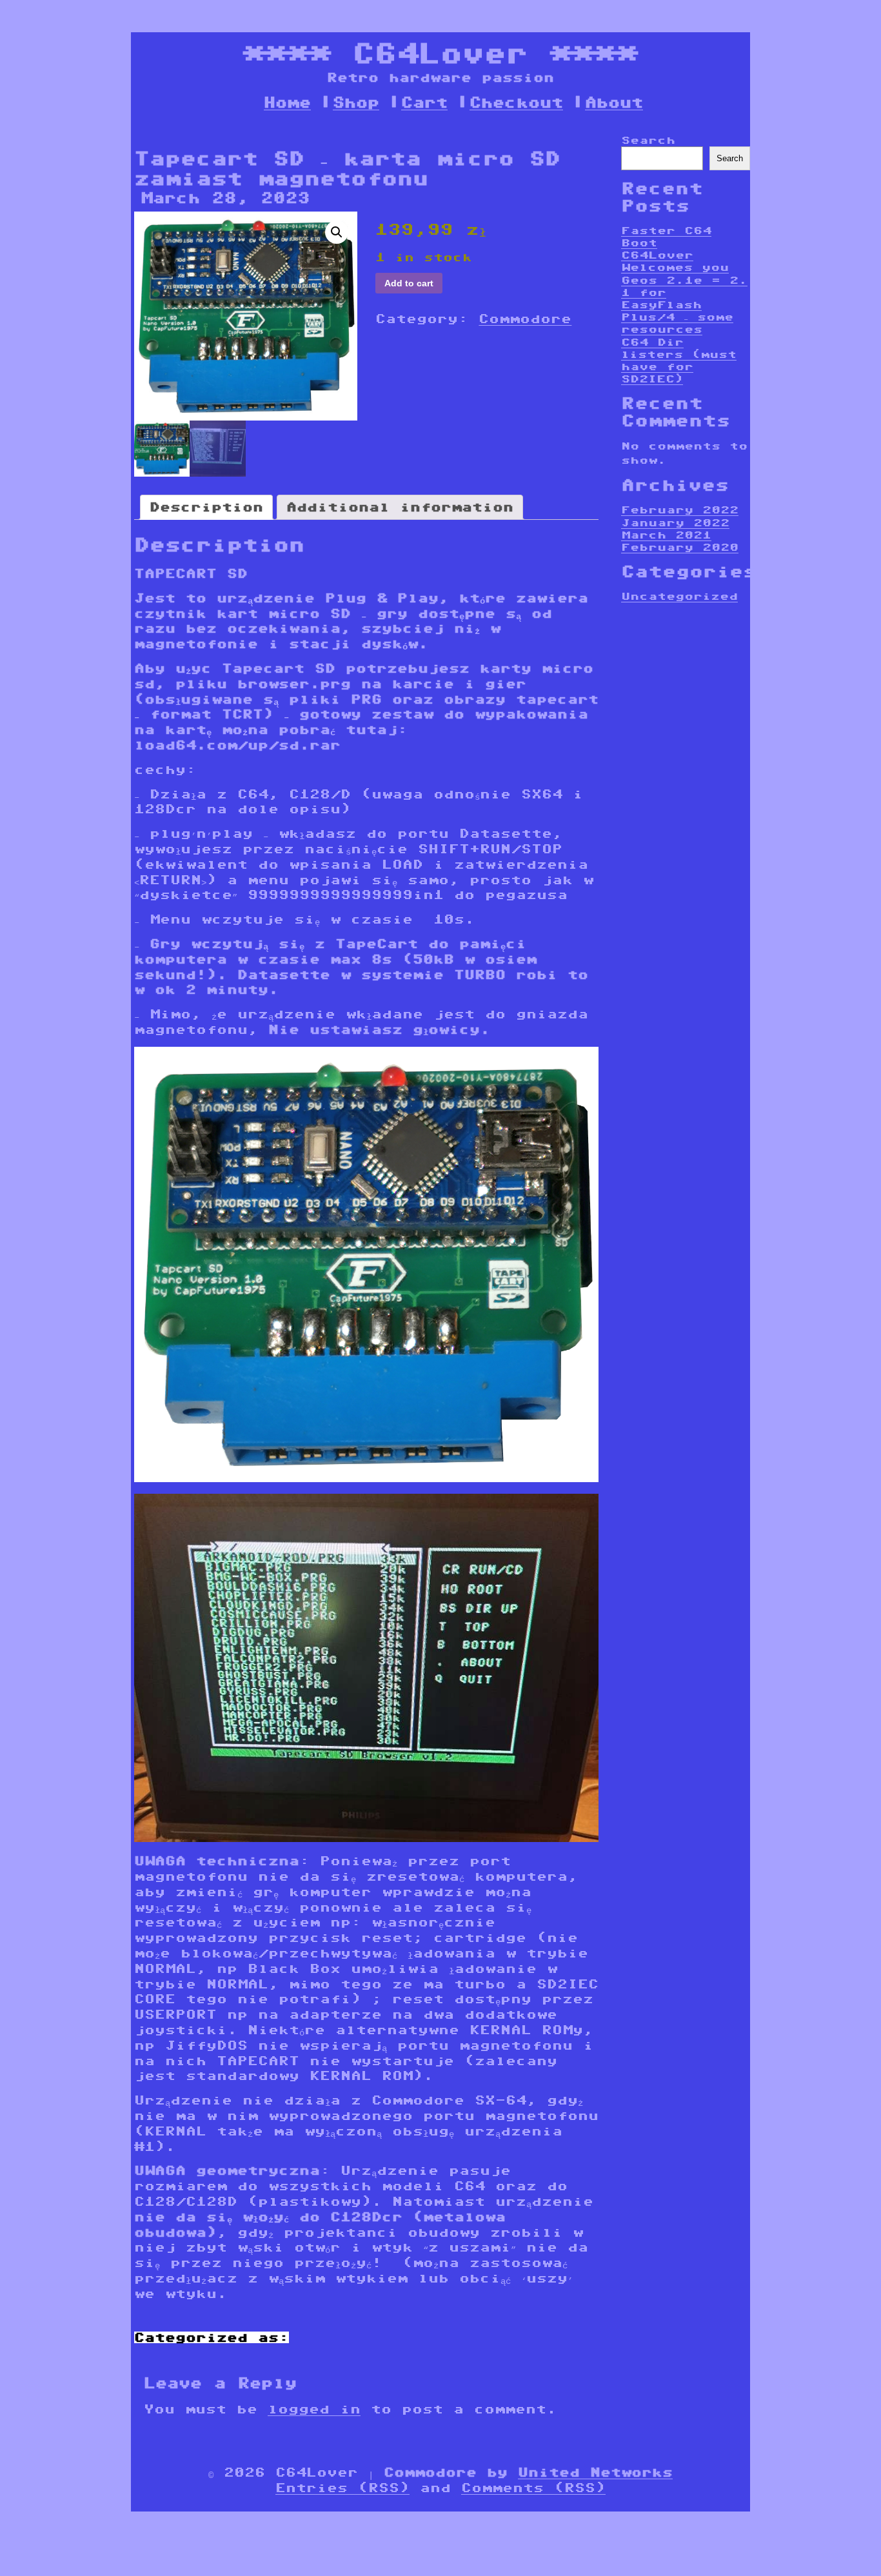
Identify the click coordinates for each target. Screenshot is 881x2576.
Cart (424, 102)
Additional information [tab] (400, 507)
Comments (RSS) (533, 2488)
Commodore (525, 319)
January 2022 (675, 523)
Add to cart (409, 283)
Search (648, 140)
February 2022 (680, 510)
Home (287, 102)
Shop (356, 102)
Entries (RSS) (342, 2488)
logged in (314, 2409)
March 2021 (666, 535)
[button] (337, 232)
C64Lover (440, 53)
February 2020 (680, 547)
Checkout (516, 102)
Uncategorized (679, 596)
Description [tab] (206, 507)
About (614, 102)
